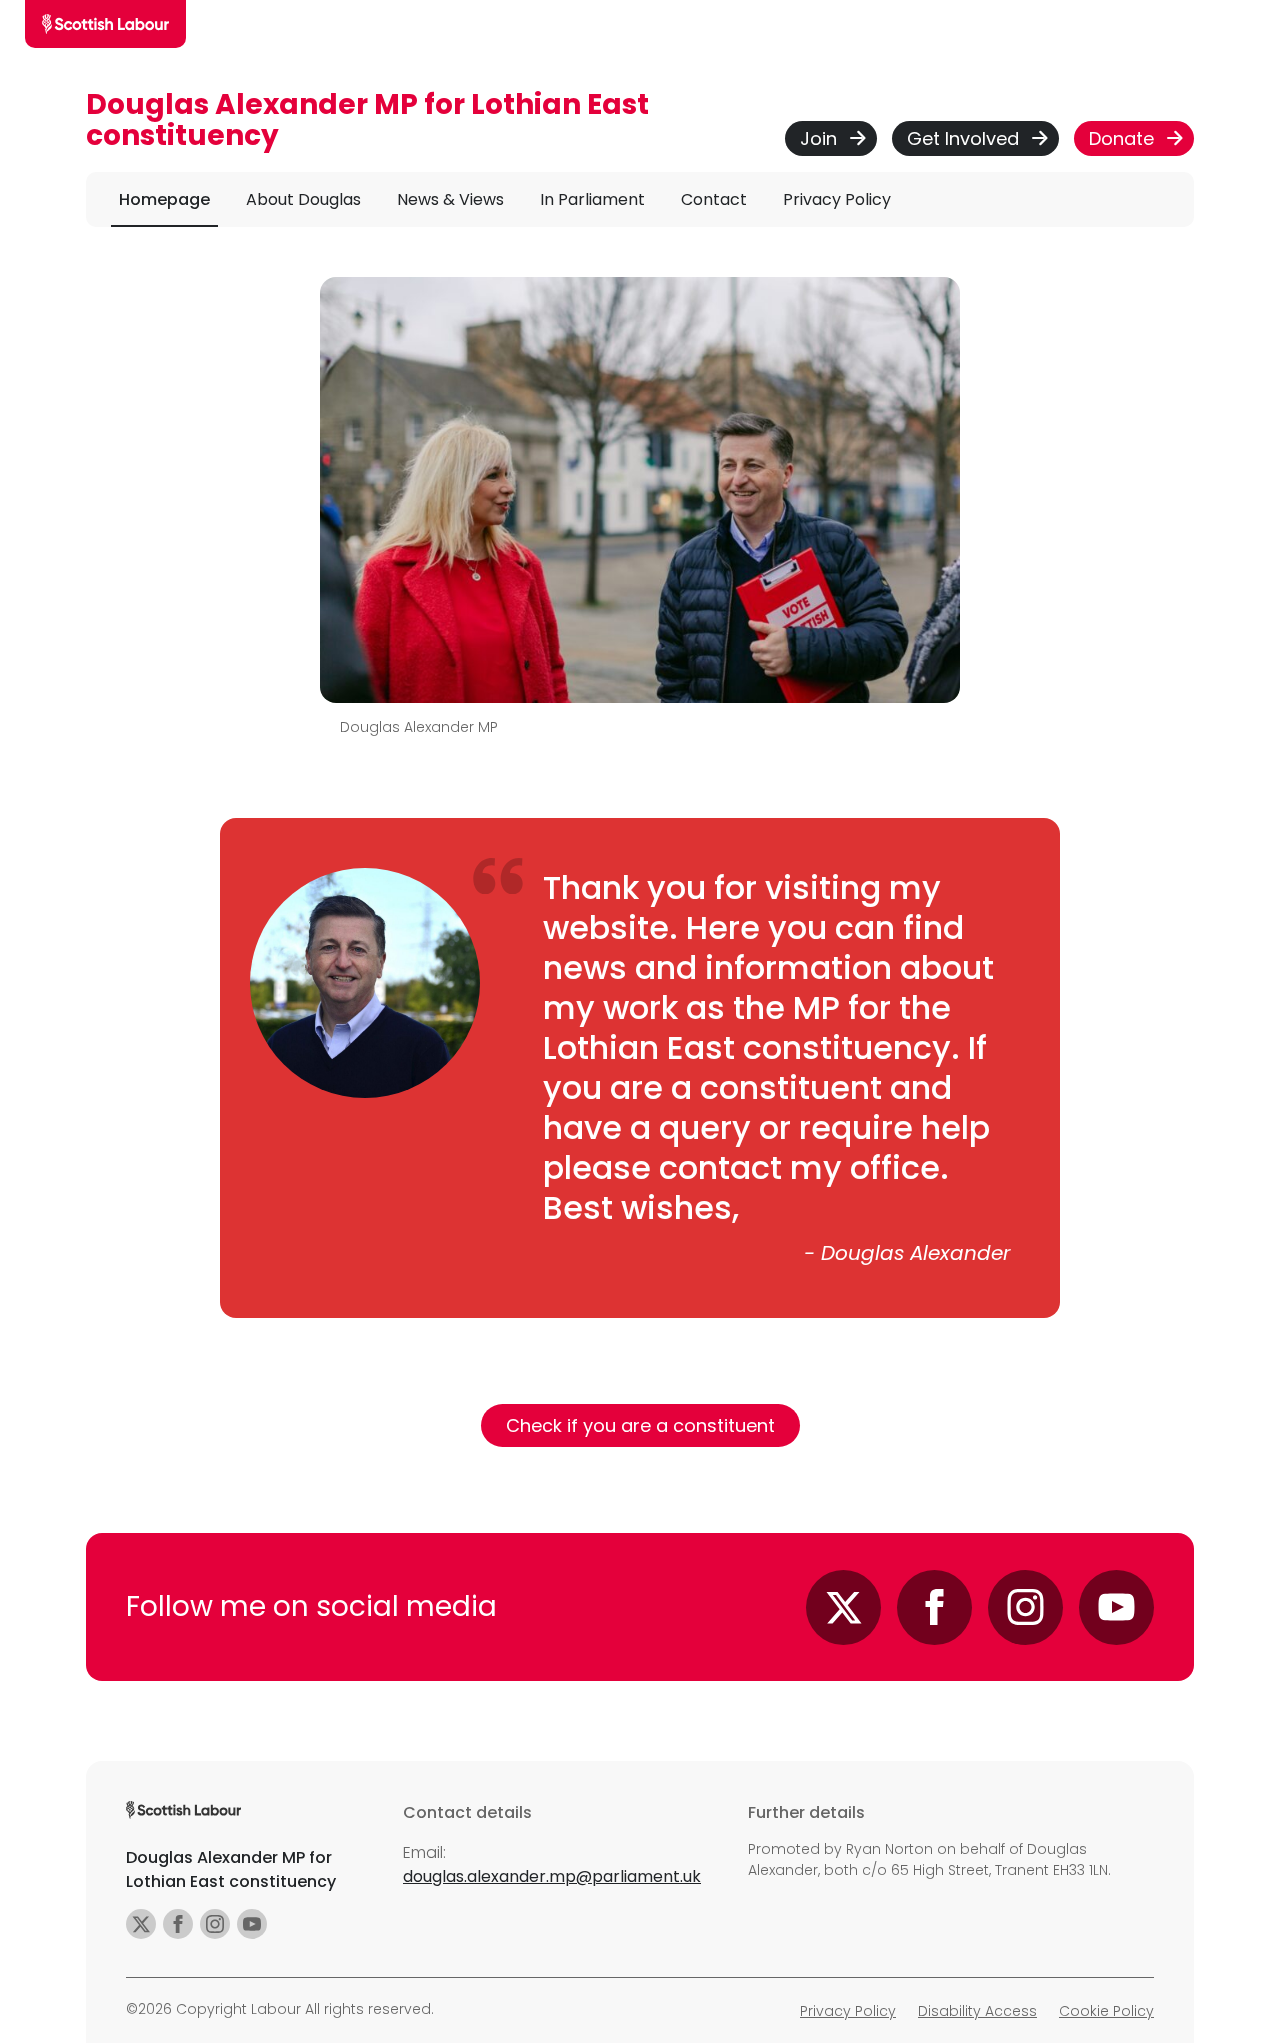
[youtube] (252, 1924)
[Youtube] (1116, 1607)
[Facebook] (934, 1607)
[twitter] (141, 1924)
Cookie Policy (1106, 2011)
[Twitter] (843, 1607)
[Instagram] (1025, 1607)
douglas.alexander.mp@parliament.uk (552, 1876)
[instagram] (215, 1924)
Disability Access (977, 2011)
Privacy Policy (848, 2011)
